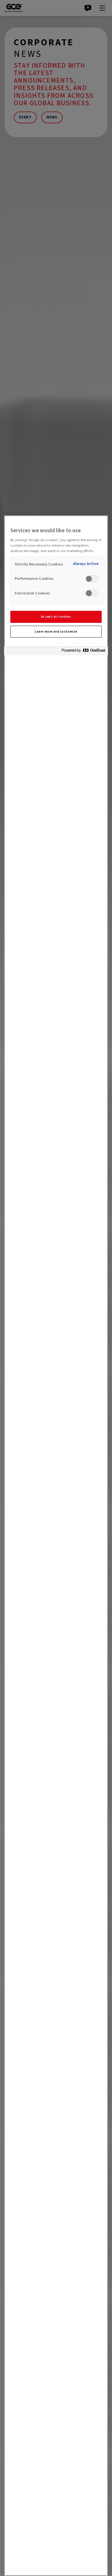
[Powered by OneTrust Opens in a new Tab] (83, 652)
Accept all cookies (56, 617)
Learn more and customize (56, 632)
